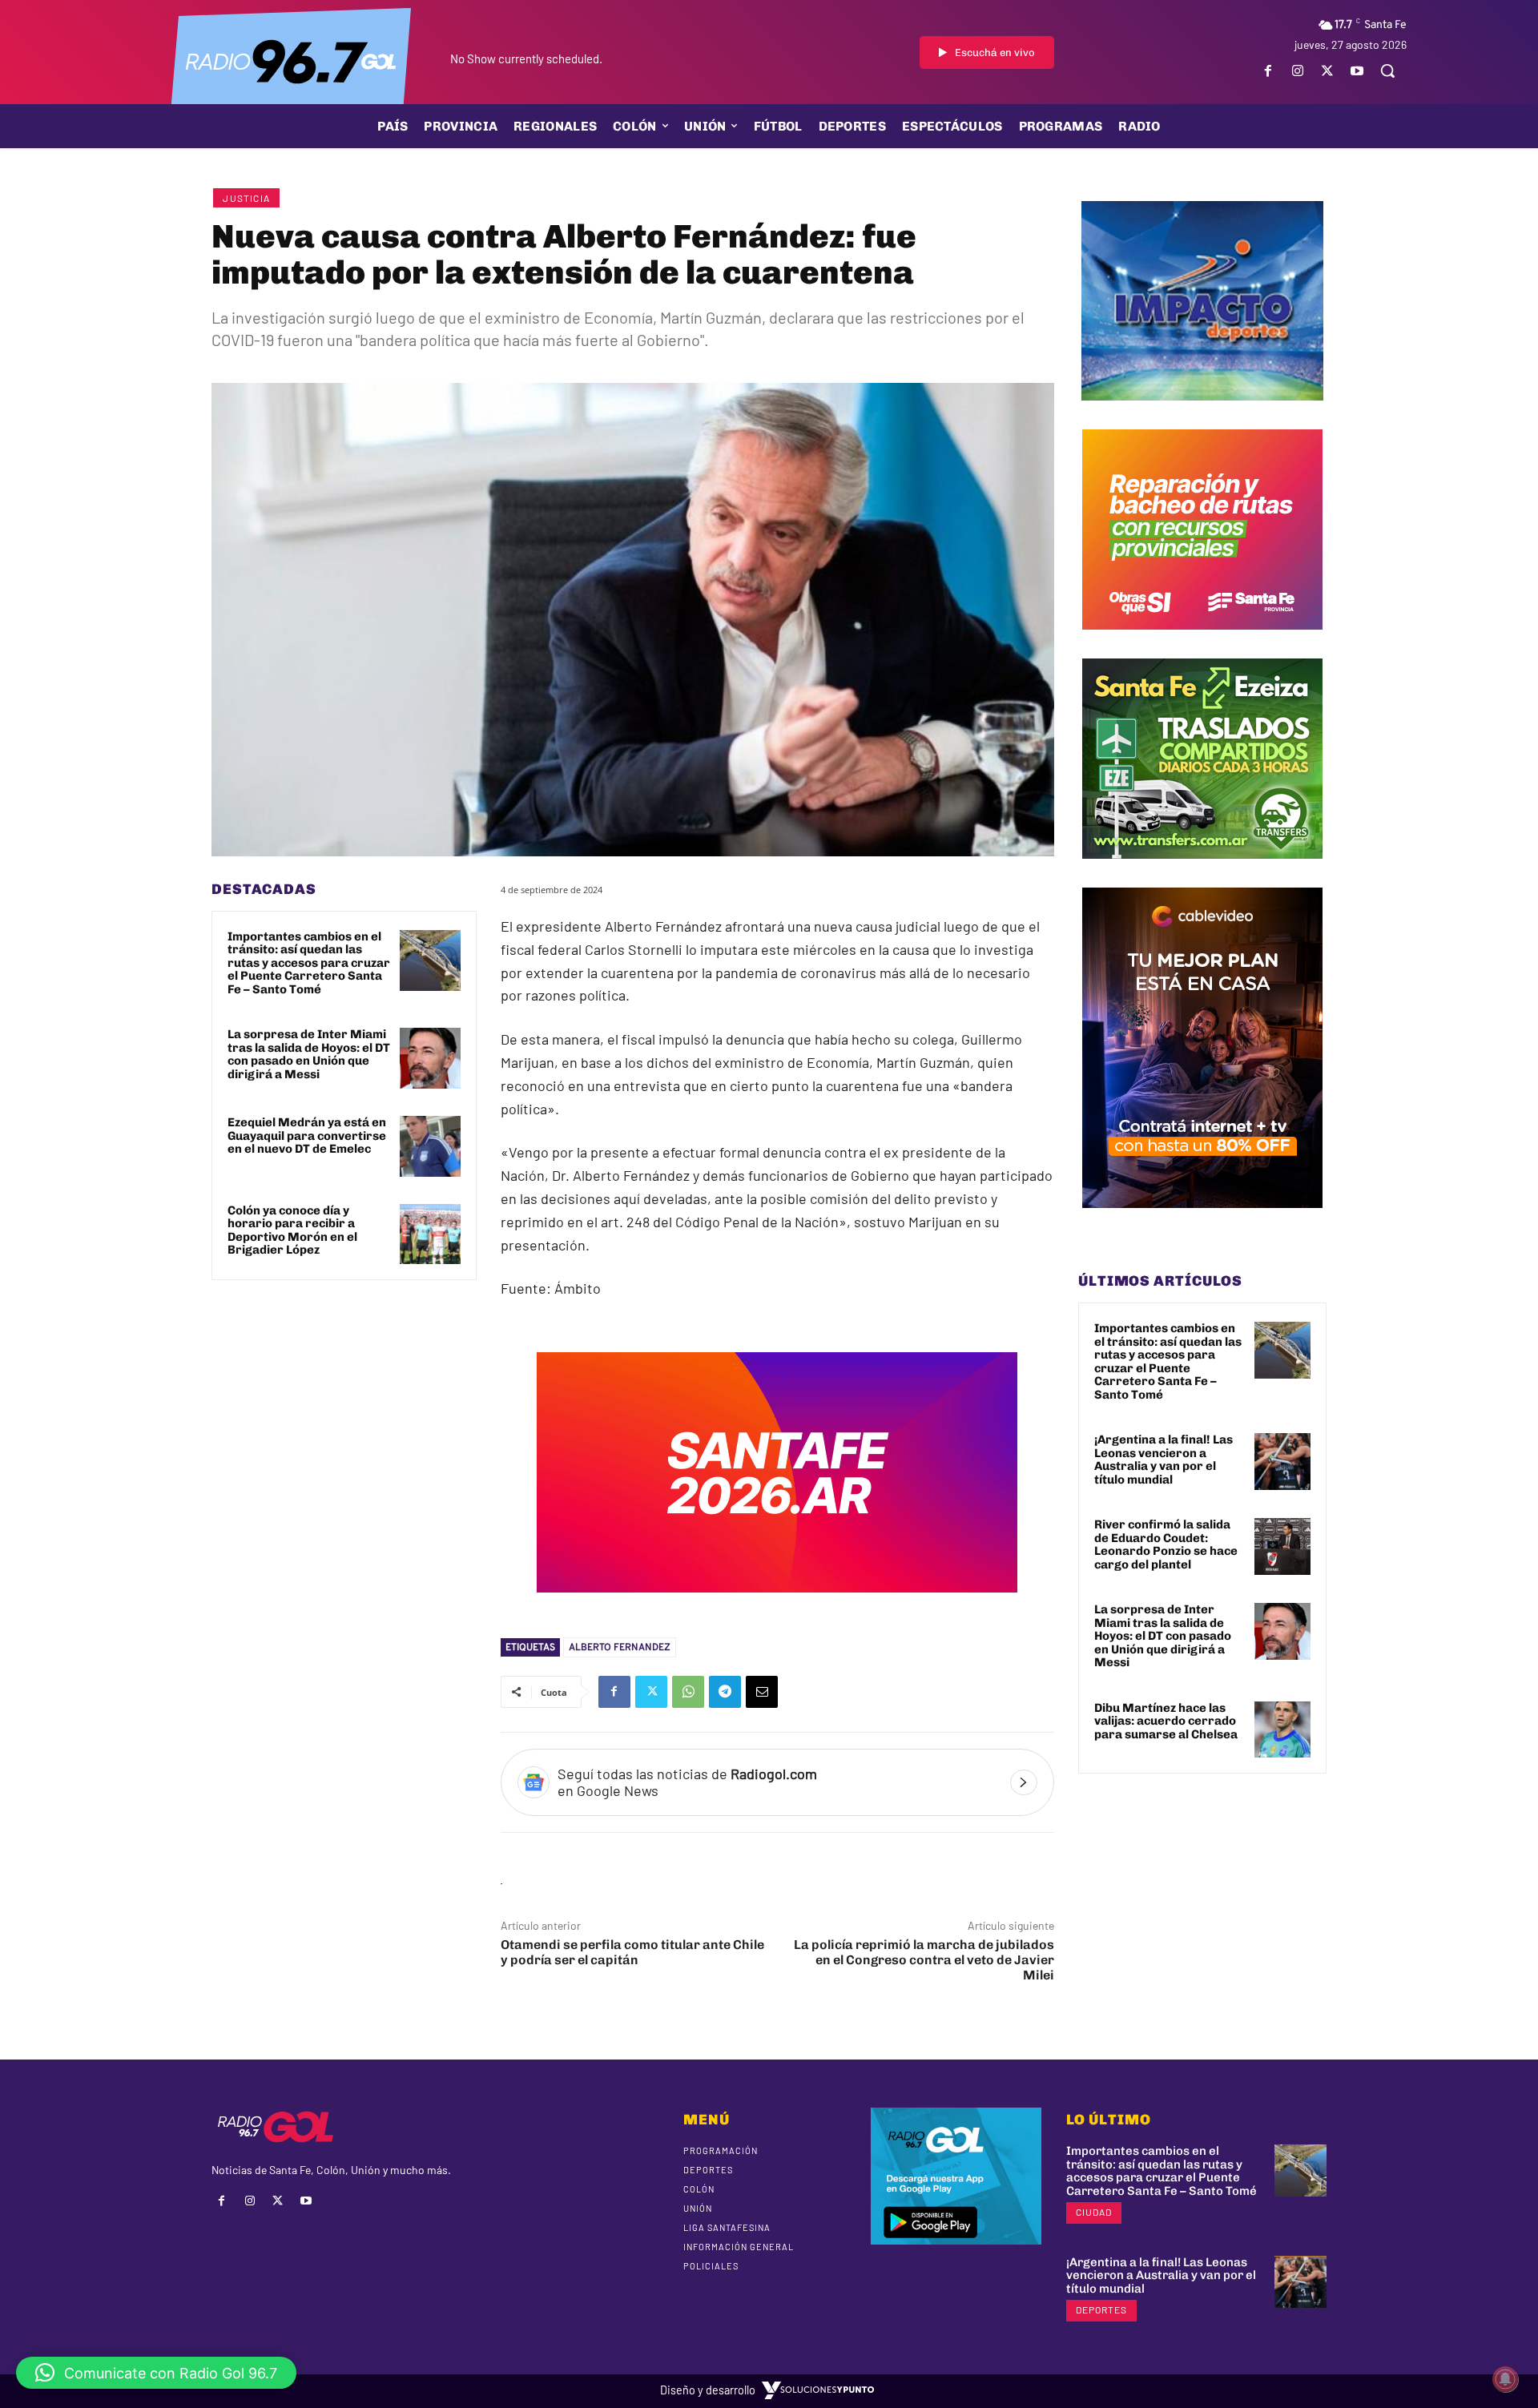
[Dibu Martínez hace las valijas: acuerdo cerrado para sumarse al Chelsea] (1282, 1729)
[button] (1387, 70)
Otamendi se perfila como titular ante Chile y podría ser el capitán (632, 1952)
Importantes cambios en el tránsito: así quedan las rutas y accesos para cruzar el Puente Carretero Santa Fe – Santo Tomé (309, 963)
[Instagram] (1297, 71)
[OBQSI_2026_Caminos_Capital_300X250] (1202, 642)
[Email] (762, 1692)
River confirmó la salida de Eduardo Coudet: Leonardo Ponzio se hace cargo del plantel (1166, 1544)
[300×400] (1202, 1220)
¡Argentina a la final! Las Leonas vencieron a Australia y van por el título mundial (1164, 1460)
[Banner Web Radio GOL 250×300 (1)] (1202, 871)
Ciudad (1094, 2212)
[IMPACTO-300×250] (1202, 413)
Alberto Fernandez (620, 1648)
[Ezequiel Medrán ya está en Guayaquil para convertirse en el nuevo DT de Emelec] (430, 1146)
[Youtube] (1357, 71)
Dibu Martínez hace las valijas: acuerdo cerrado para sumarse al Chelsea (1166, 1721)
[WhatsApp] (688, 1692)
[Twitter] (1328, 71)
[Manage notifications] (1505, 2379)
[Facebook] (1268, 71)
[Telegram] (725, 1692)
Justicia (246, 198)
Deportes (1101, 2309)
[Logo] (291, 60)
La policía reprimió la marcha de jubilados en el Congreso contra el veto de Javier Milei (924, 1960)
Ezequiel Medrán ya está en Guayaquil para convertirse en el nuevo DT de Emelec (307, 1136)
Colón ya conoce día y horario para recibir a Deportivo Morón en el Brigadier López (292, 1230)
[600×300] (777, 1604)
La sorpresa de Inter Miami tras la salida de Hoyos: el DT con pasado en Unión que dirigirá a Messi (309, 1054)
